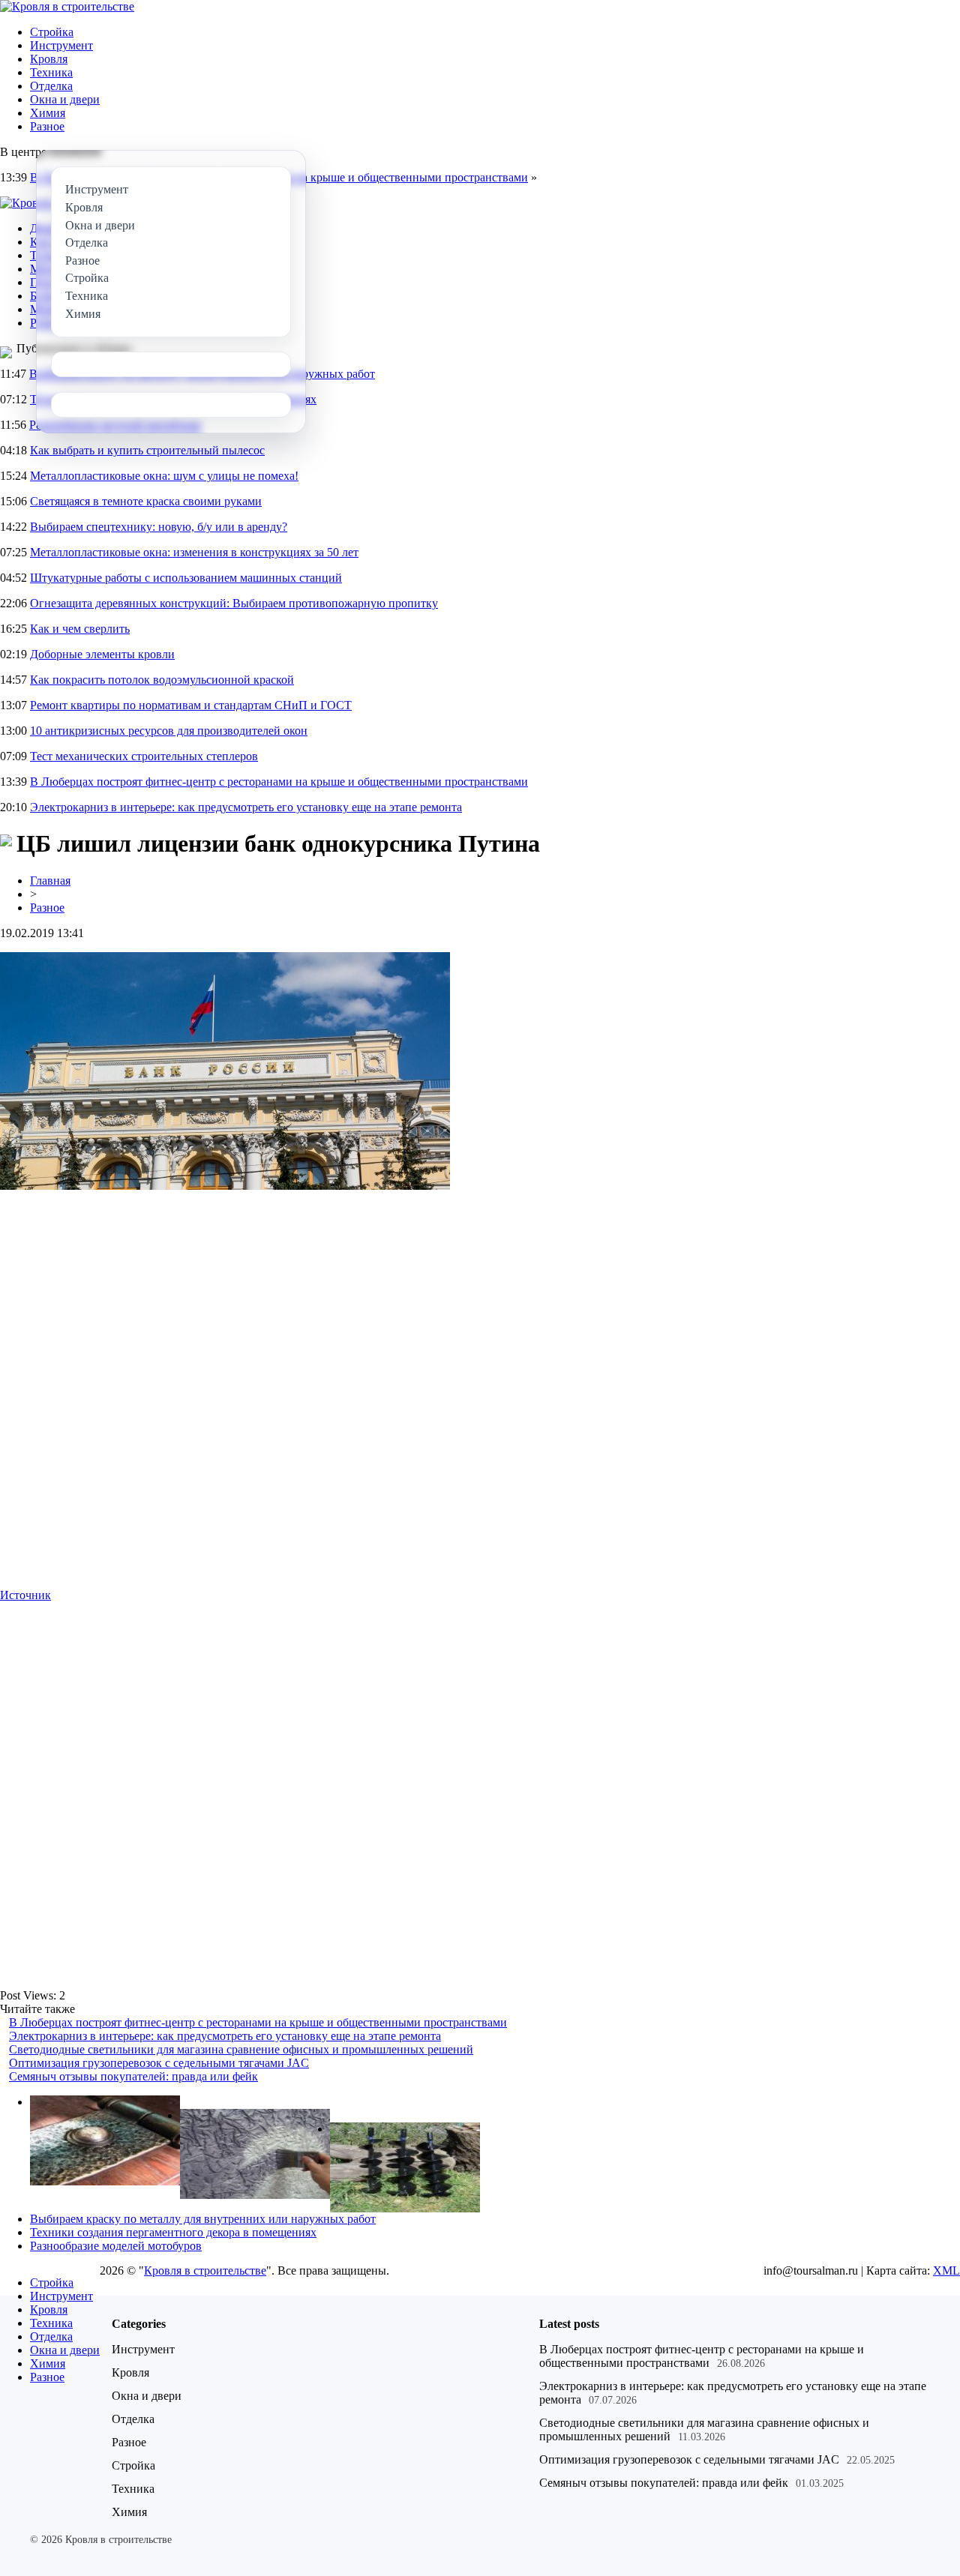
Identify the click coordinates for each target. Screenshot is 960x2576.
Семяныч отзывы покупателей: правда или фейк (133, 2076)
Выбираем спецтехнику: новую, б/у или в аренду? (159, 527)
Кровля (49, 59)
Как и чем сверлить (80, 629)
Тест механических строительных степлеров (144, 756)
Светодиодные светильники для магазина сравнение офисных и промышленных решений (241, 2049)
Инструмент (61, 45)
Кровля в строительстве (205, 2270)
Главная (50, 881)
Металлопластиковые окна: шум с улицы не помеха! (164, 476)
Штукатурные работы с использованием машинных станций (186, 578)
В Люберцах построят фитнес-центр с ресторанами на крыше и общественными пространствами (279, 782)
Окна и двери (65, 99)
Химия (48, 113)
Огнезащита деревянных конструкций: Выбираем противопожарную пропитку (234, 603)
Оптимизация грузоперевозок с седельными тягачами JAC (159, 2063)
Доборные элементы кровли (102, 654)
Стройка (52, 32)
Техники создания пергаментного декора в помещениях (173, 2232)
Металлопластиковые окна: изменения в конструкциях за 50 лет (194, 552)
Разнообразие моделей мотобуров (116, 2246)
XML (946, 2270)
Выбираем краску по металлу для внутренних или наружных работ (203, 2219)
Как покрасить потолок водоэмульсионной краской (162, 680)
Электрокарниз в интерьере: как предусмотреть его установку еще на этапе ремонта (246, 807)
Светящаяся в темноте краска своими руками (146, 501)
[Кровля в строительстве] (67, 6)
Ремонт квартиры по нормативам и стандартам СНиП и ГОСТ (191, 705)
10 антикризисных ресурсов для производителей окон (169, 731)
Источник (25, 1595)
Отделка (51, 86)
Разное (47, 126)
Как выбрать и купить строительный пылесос (147, 450)
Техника (51, 72)
